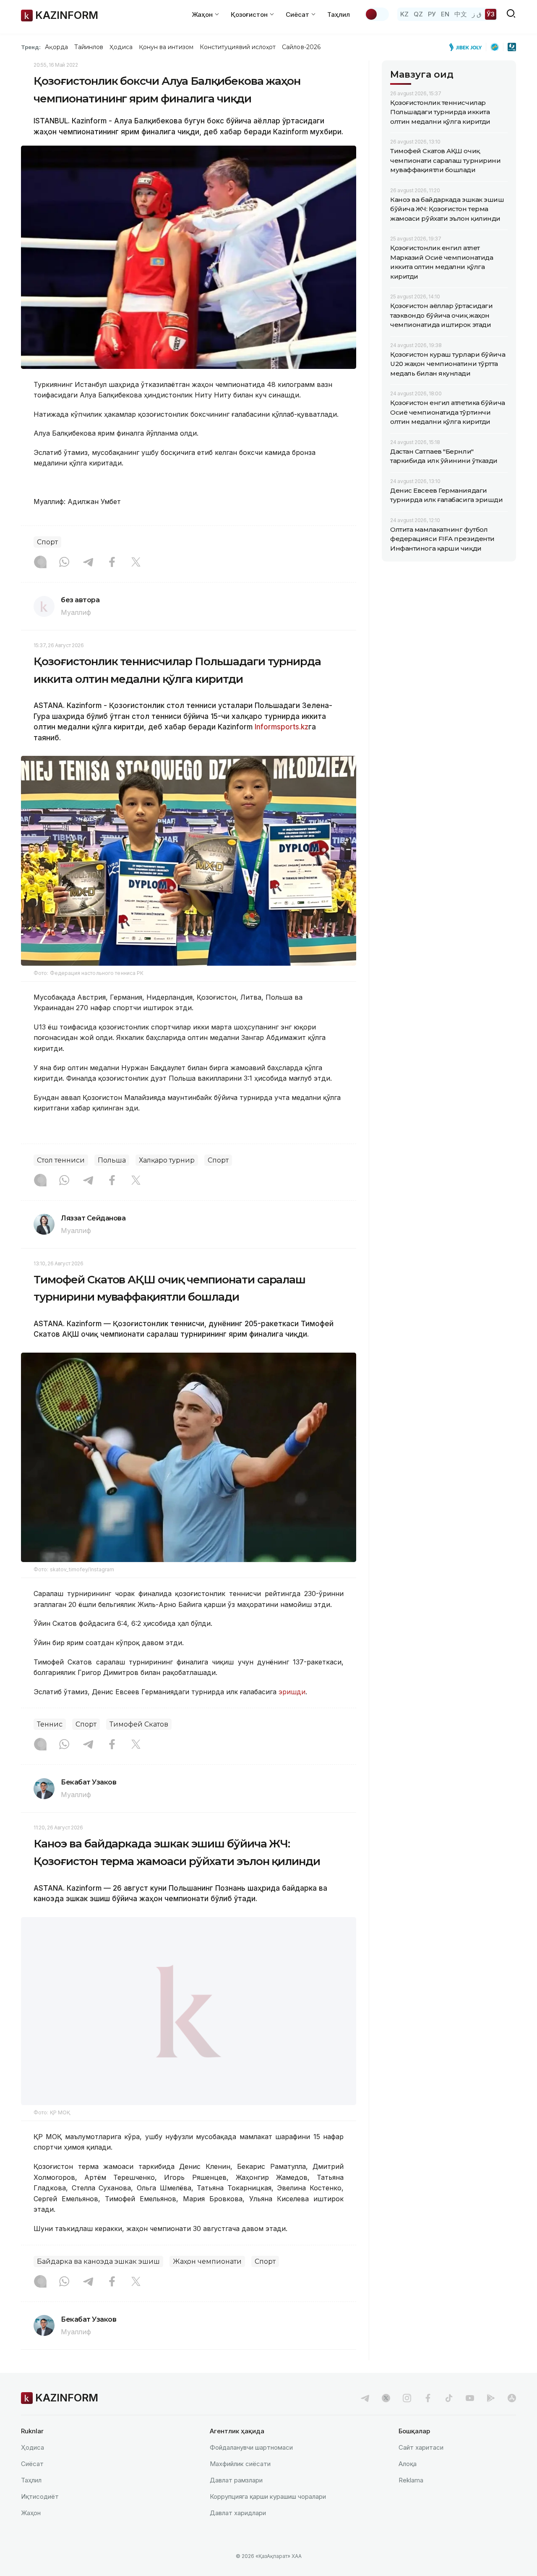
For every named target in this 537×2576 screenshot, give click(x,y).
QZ (418, 14)
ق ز (477, 14)
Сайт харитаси (421, 2469)
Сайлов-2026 (301, 47)
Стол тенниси (61, 1160)
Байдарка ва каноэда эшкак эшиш (98, 2283)
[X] (136, 563)
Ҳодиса (121, 47)
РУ (432, 14)
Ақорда (56, 47)
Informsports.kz (282, 727)
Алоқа (408, 2485)
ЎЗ (491, 14)
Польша (112, 1160)
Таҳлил (339, 14)
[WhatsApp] (64, 563)
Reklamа (411, 2502)
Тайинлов (89, 47)
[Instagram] (40, 563)
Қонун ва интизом (166, 47)
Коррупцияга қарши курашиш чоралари (268, 2518)
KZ (404, 14)
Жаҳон (31, 2534)
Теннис (50, 1724)
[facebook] (428, 2419)
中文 (461, 14)
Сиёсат (32, 2485)
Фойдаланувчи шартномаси (251, 2469)
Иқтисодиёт (40, 2518)
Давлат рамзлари (236, 2502)
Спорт (47, 542)
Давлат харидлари (238, 2534)
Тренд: (31, 47)
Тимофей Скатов (139, 1724)
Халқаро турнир (167, 1160)
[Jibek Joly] (468, 47)
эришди (292, 1692)
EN (445, 14)
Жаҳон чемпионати (207, 2283)
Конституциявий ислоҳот (238, 47)
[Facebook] (112, 563)
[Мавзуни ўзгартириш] (377, 14)
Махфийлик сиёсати (240, 2485)
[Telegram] (88, 563)
